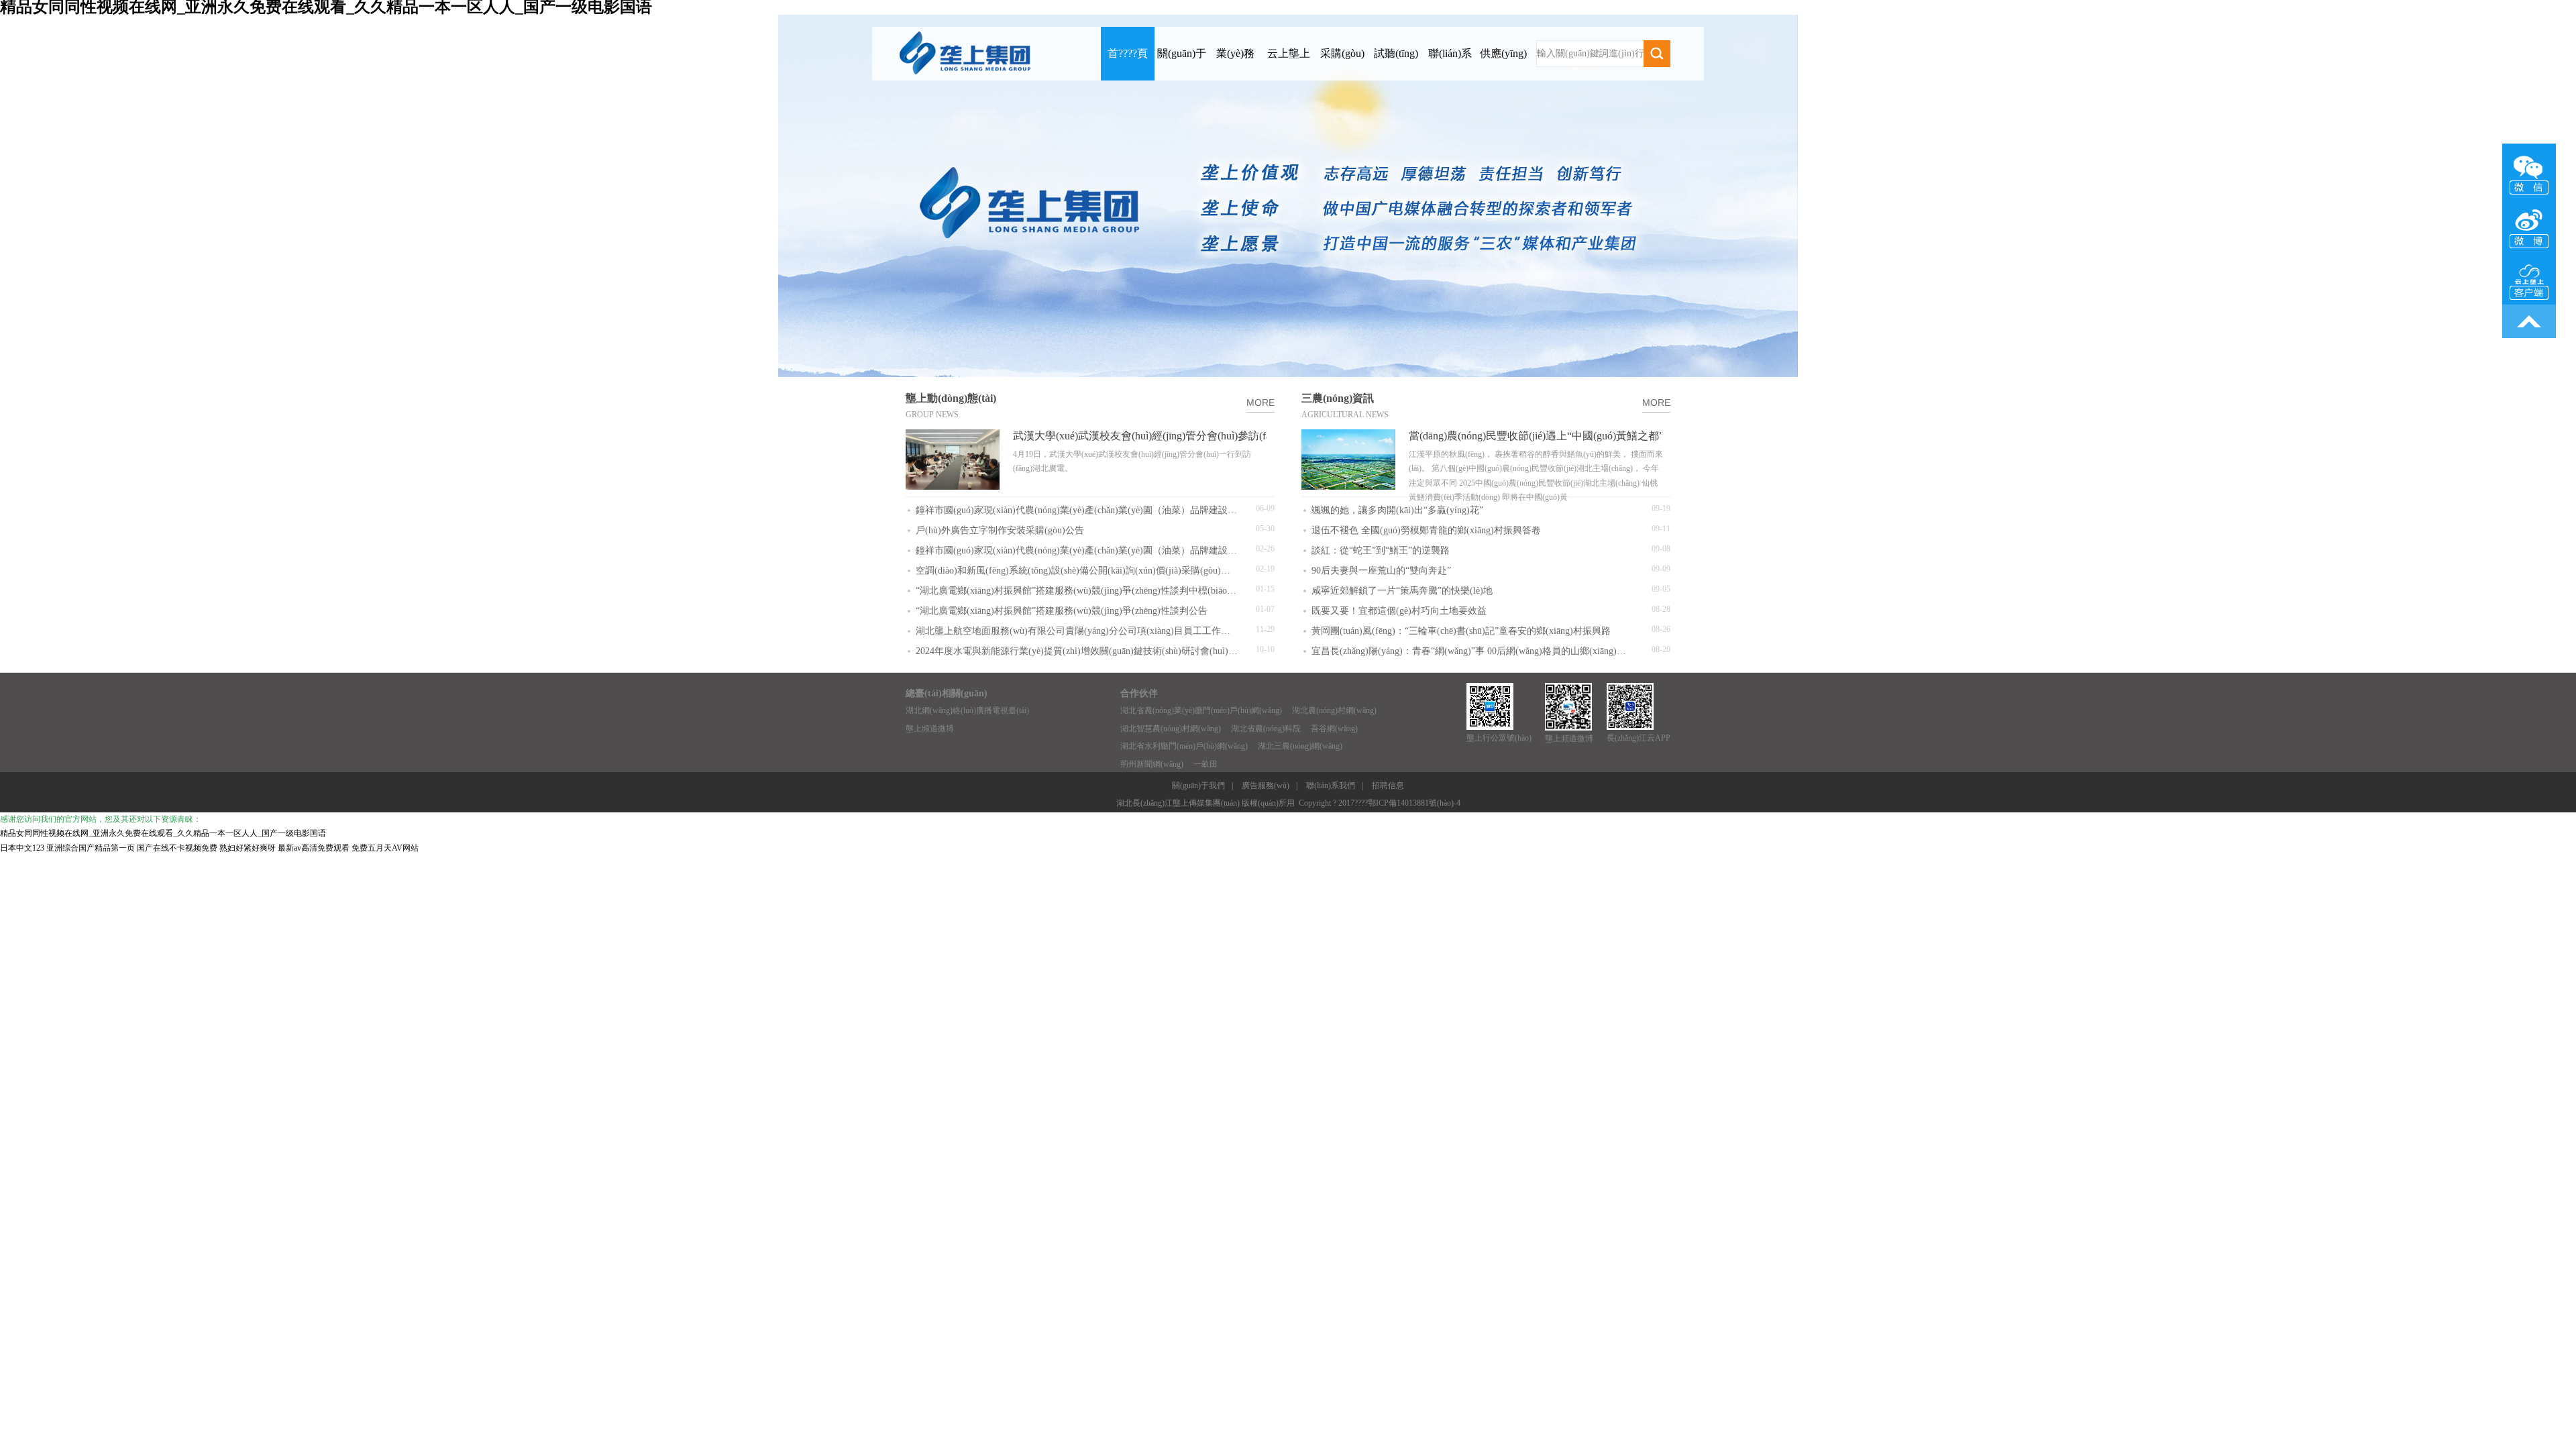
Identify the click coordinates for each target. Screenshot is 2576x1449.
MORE (1260, 402)
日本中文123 (22, 848)
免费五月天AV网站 (385, 848)
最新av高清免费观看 (314, 848)
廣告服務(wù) (1266, 786)
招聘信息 (1388, 786)
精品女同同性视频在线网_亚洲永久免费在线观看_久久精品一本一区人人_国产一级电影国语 (163, 833)
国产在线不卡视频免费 (177, 848)
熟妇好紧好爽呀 (248, 848)
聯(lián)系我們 (1331, 786)
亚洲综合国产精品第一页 (91, 848)
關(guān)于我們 (1198, 786)
